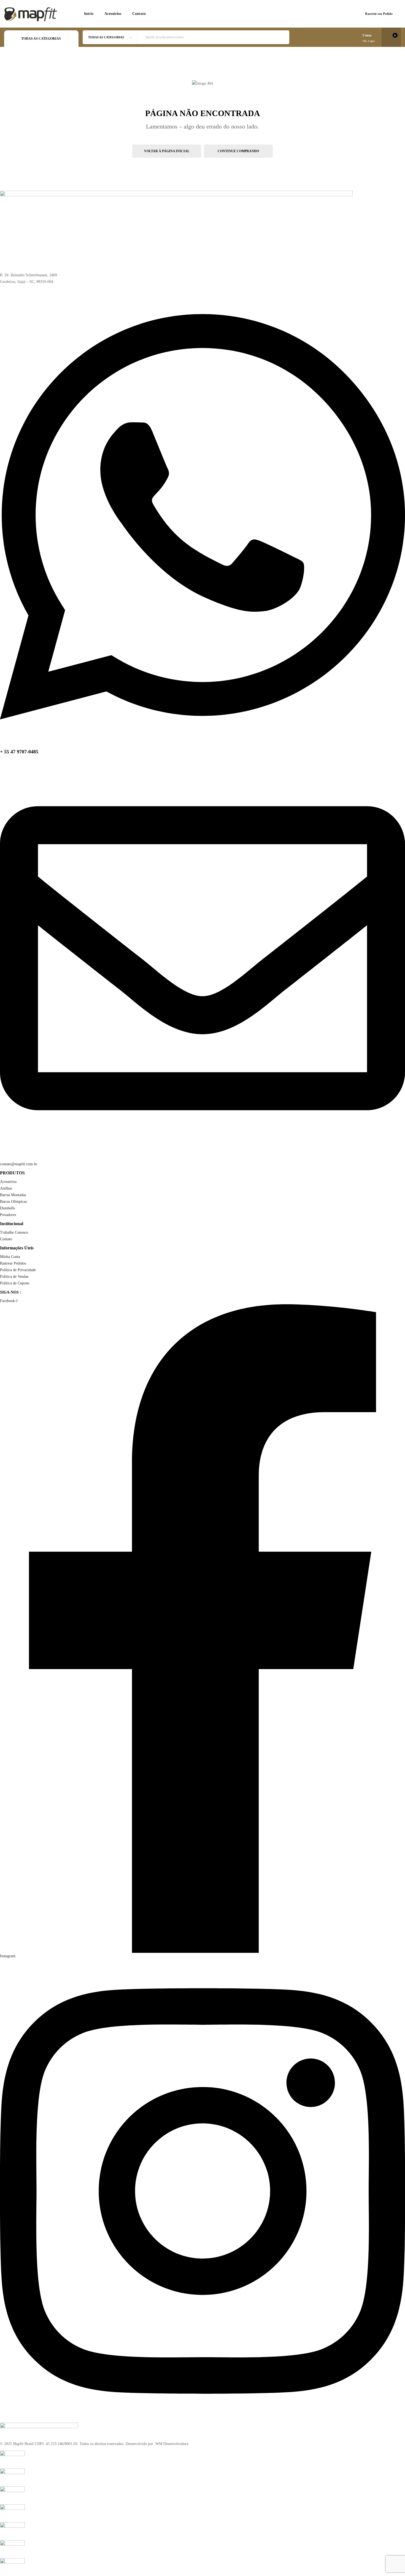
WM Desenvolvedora (171, 2444)
